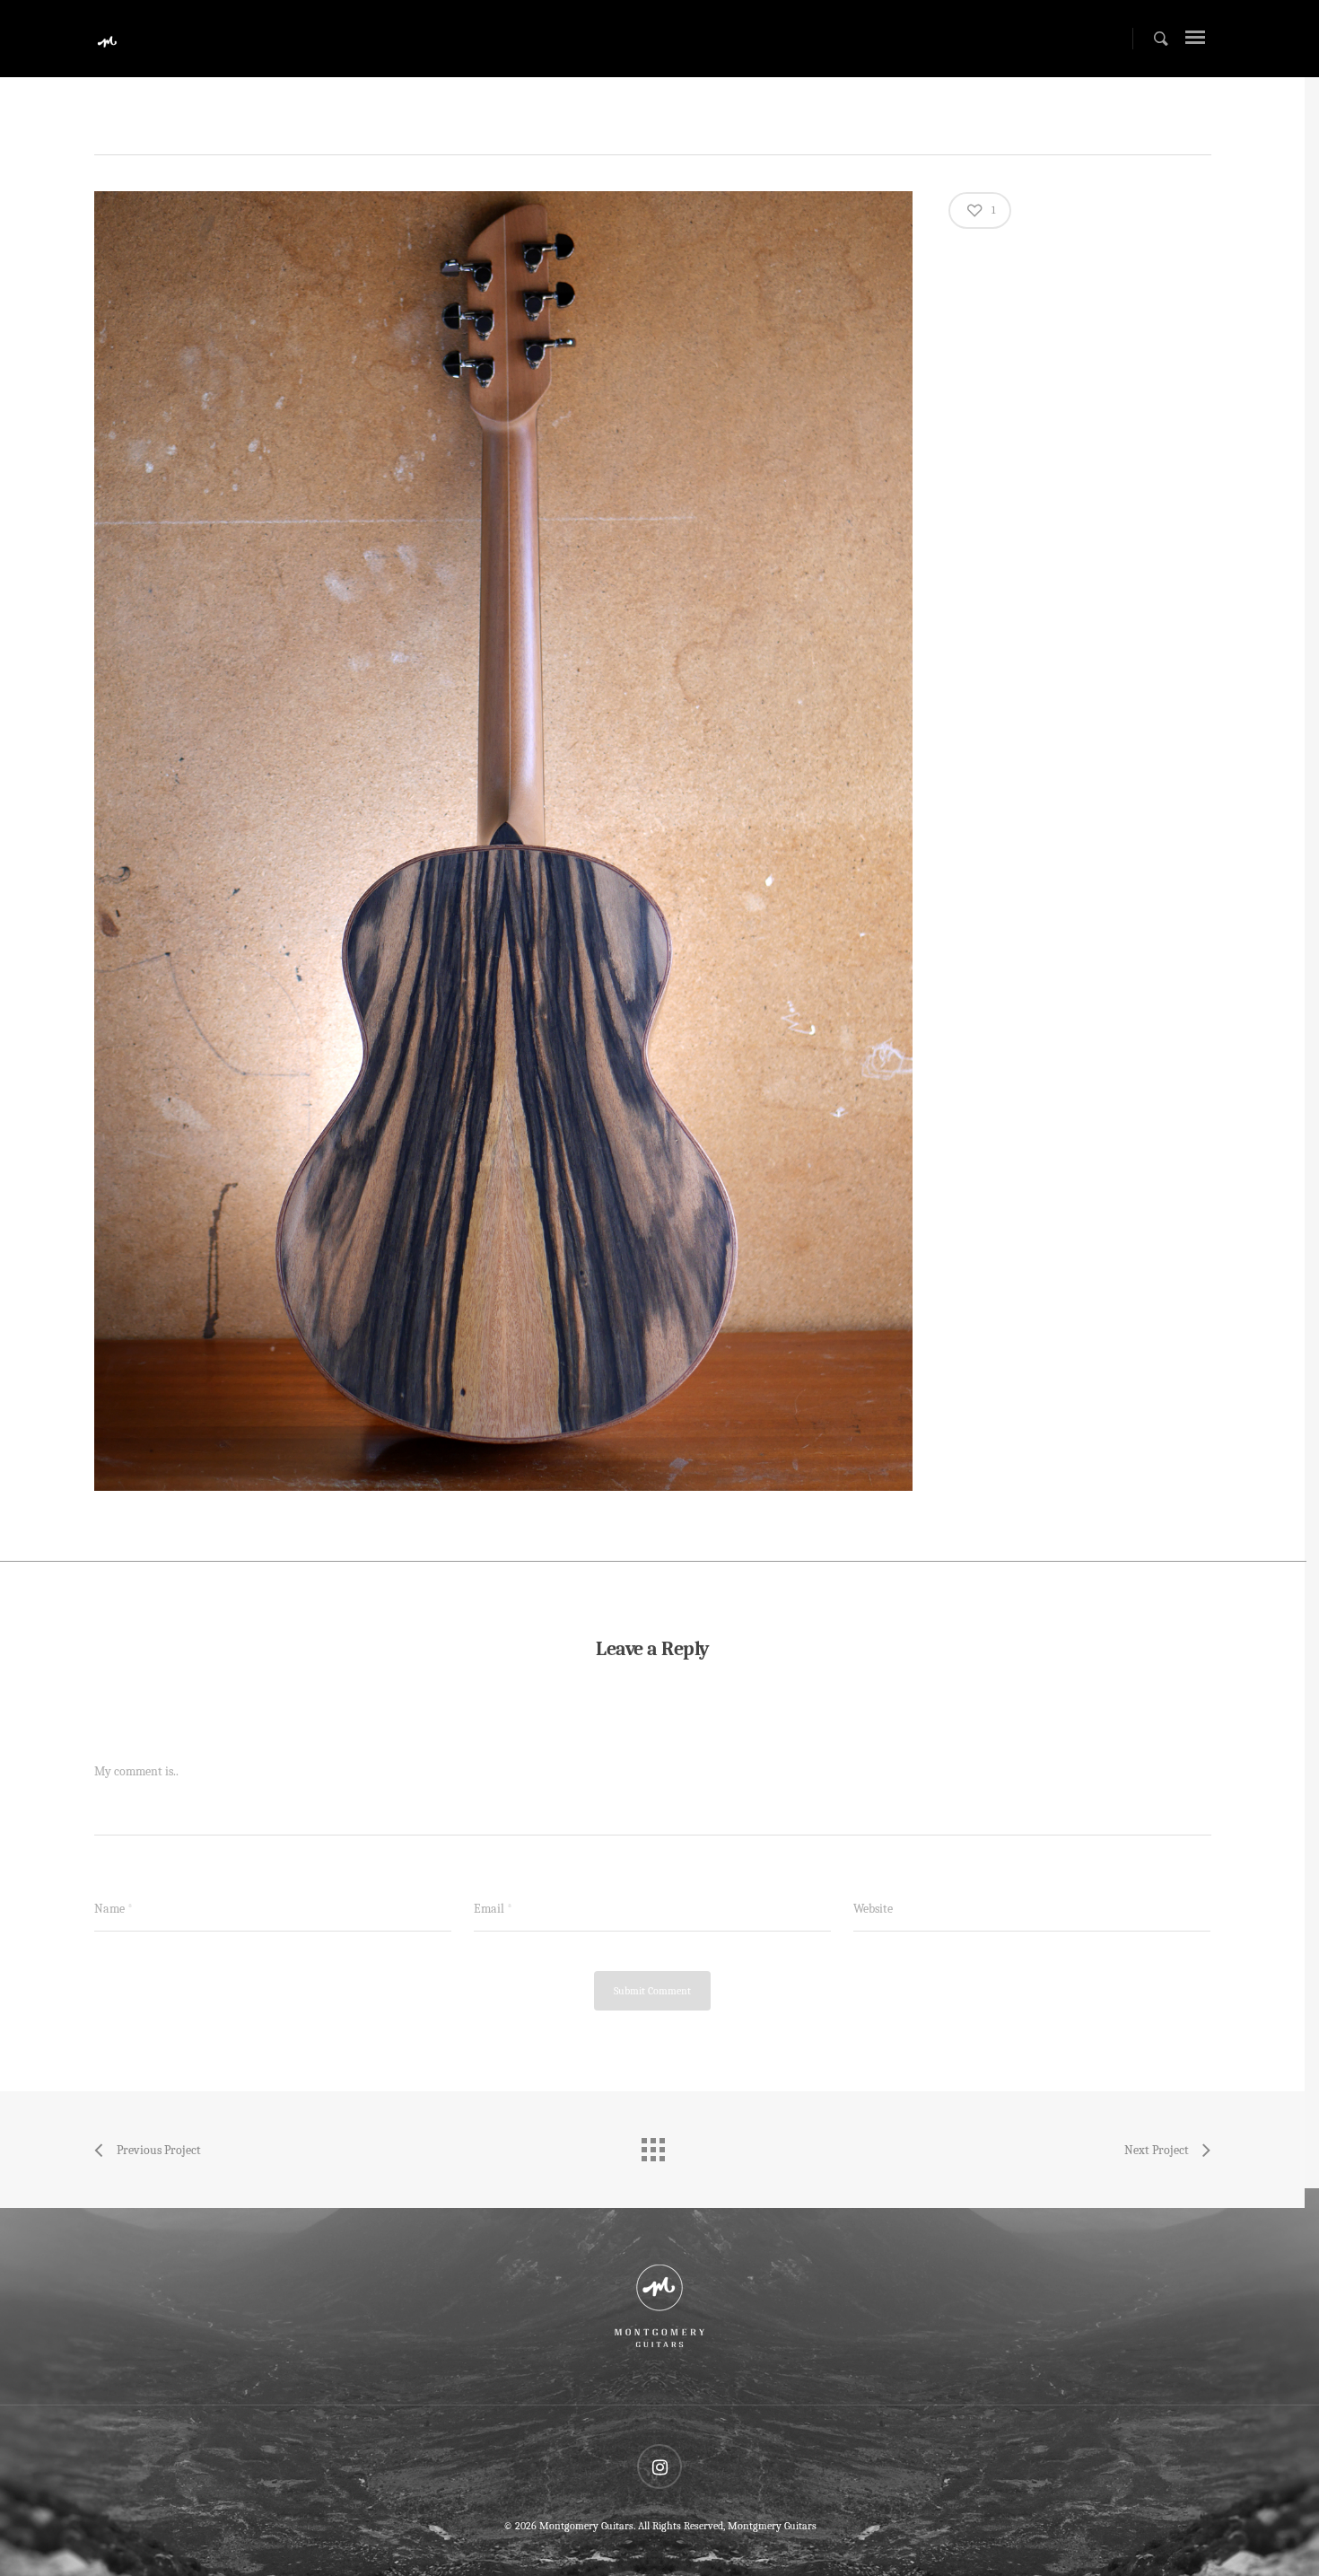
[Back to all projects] (652, 2145)
